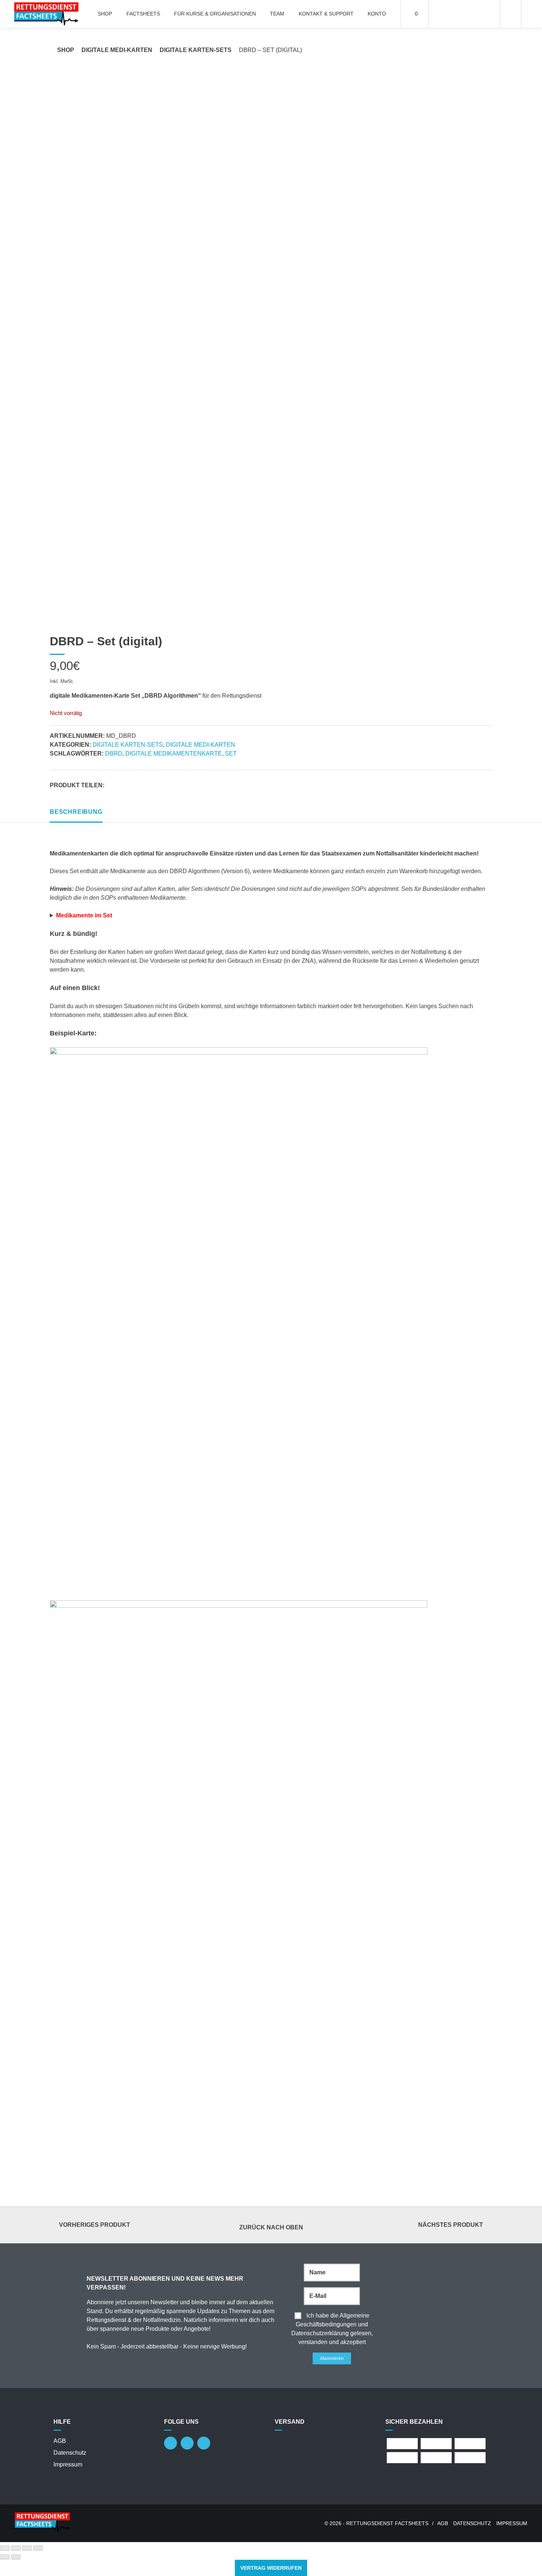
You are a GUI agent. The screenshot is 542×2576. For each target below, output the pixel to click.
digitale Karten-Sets (196, 50)
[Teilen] (27, 2548)
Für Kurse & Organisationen (215, 14)
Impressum (68, 2464)
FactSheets (143, 14)
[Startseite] (46, 14)
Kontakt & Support (326, 14)
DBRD (114, 754)
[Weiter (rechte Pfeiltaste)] (16, 2557)
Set (231, 754)
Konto (377, 14)
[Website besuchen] (187, 2443)
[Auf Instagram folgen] (171, 2443)
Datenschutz (70, 2453)
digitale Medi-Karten (117, 50)
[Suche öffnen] (532, 14)
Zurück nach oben (271, 2227)
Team (277, 14)
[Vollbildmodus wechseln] (16, 2548)
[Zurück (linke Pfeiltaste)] (5, 2557)
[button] (112, 782)
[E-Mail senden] (204, 2443)
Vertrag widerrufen (271, 2568)
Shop (105, 14)
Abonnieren (332, 2358)
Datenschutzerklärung (320, 2333)
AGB (60, 2441)
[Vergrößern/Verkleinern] (5, 2548)
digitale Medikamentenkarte (174, 754)
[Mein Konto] (511, 14)
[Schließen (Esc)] (38, 2548)
